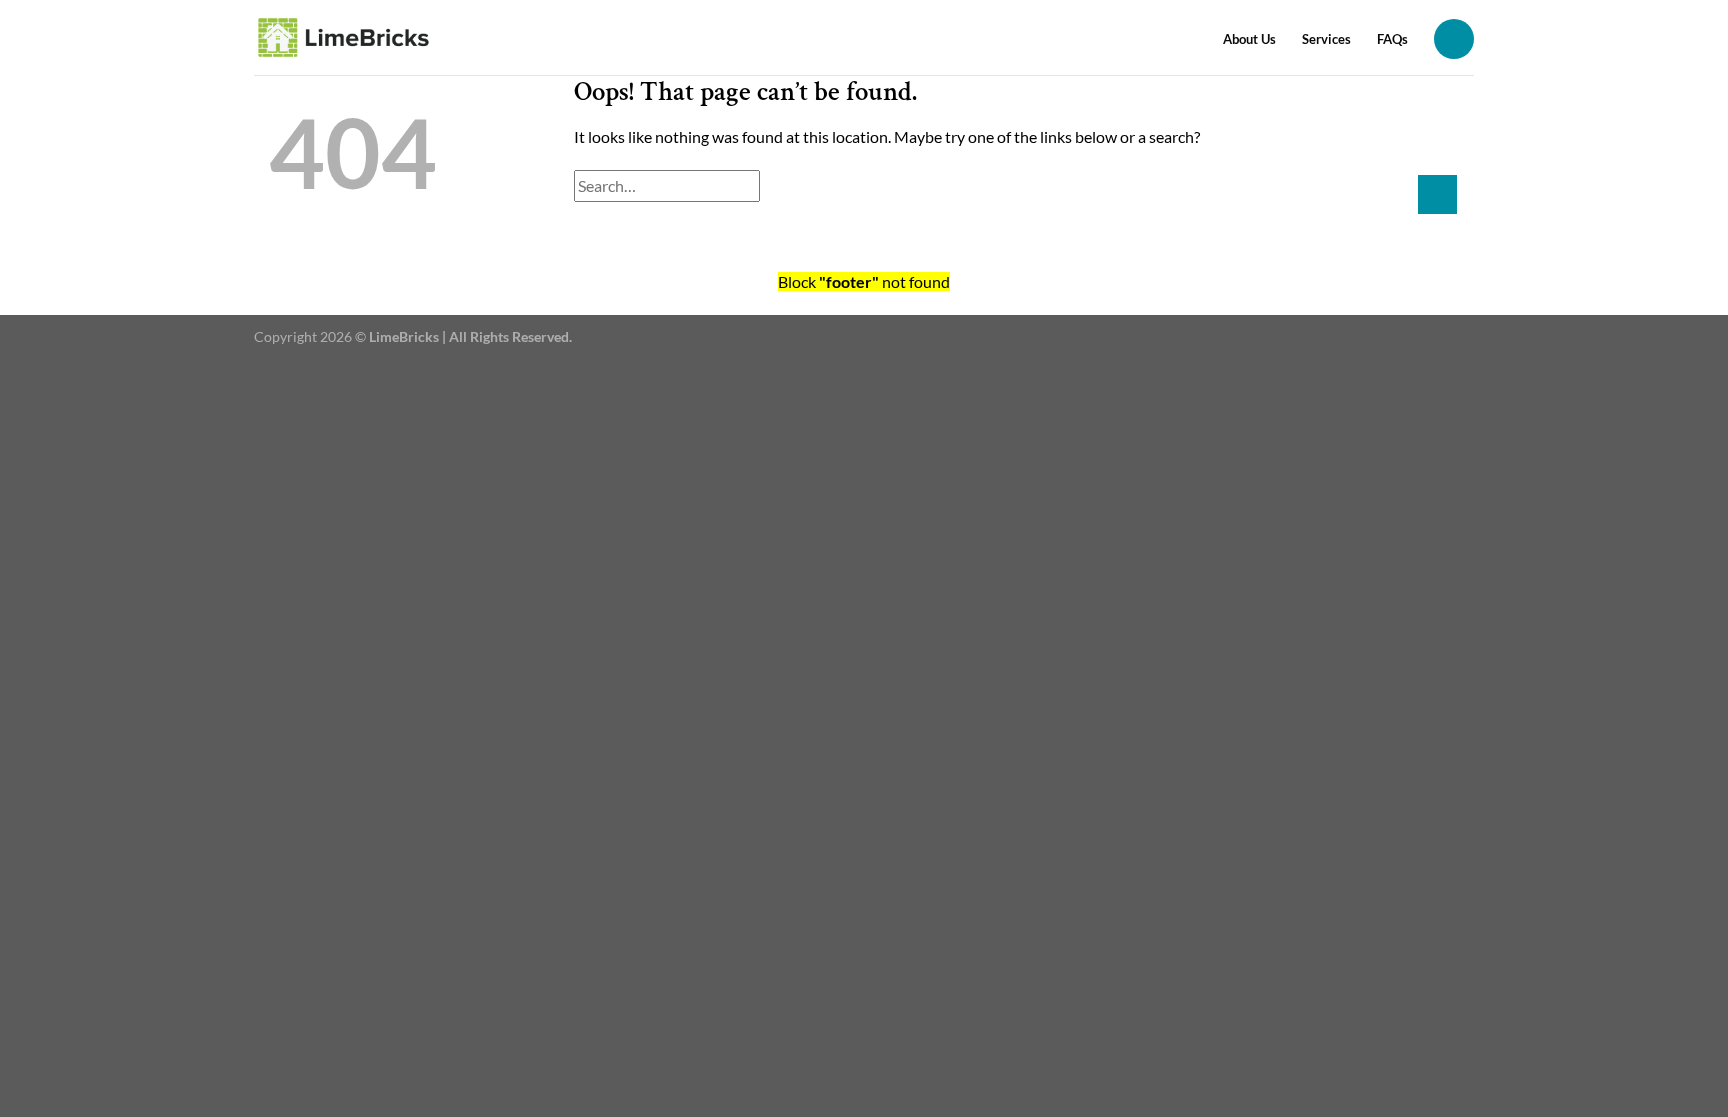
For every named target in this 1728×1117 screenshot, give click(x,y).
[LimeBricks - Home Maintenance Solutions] (344, 37)
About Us (1249, 39)
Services (1326, 39)
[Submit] (1437, 194)
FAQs (1392, 39)
